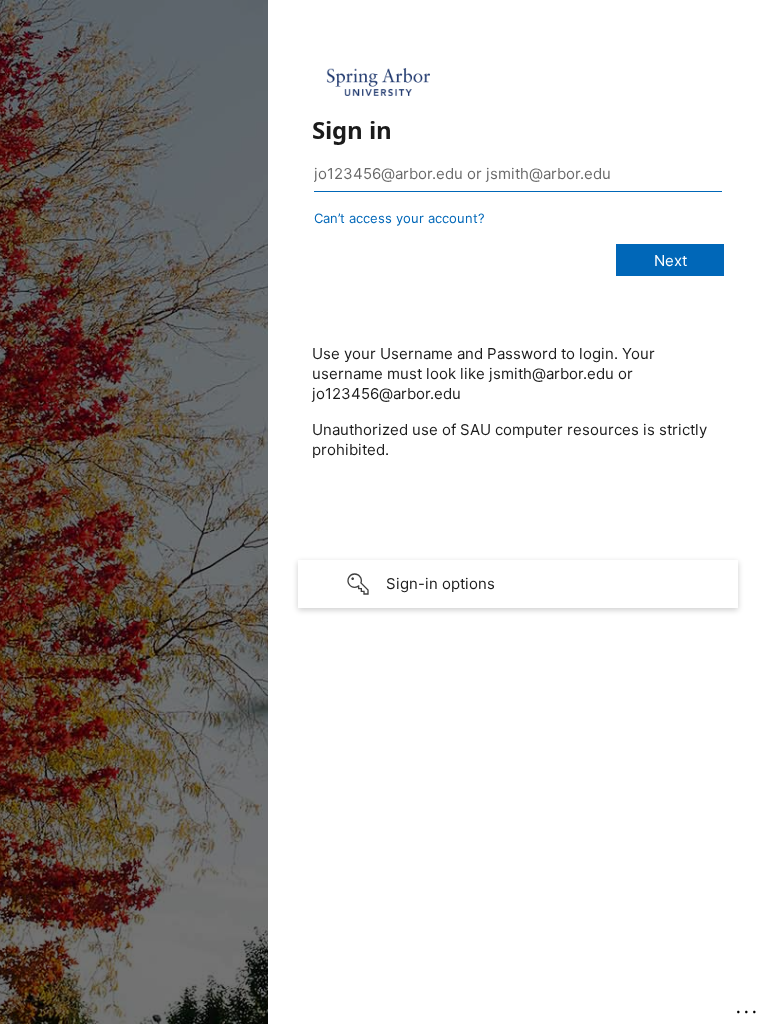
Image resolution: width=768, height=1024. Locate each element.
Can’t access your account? (399, 218)
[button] (518, 584)
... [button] (748, 1007)
